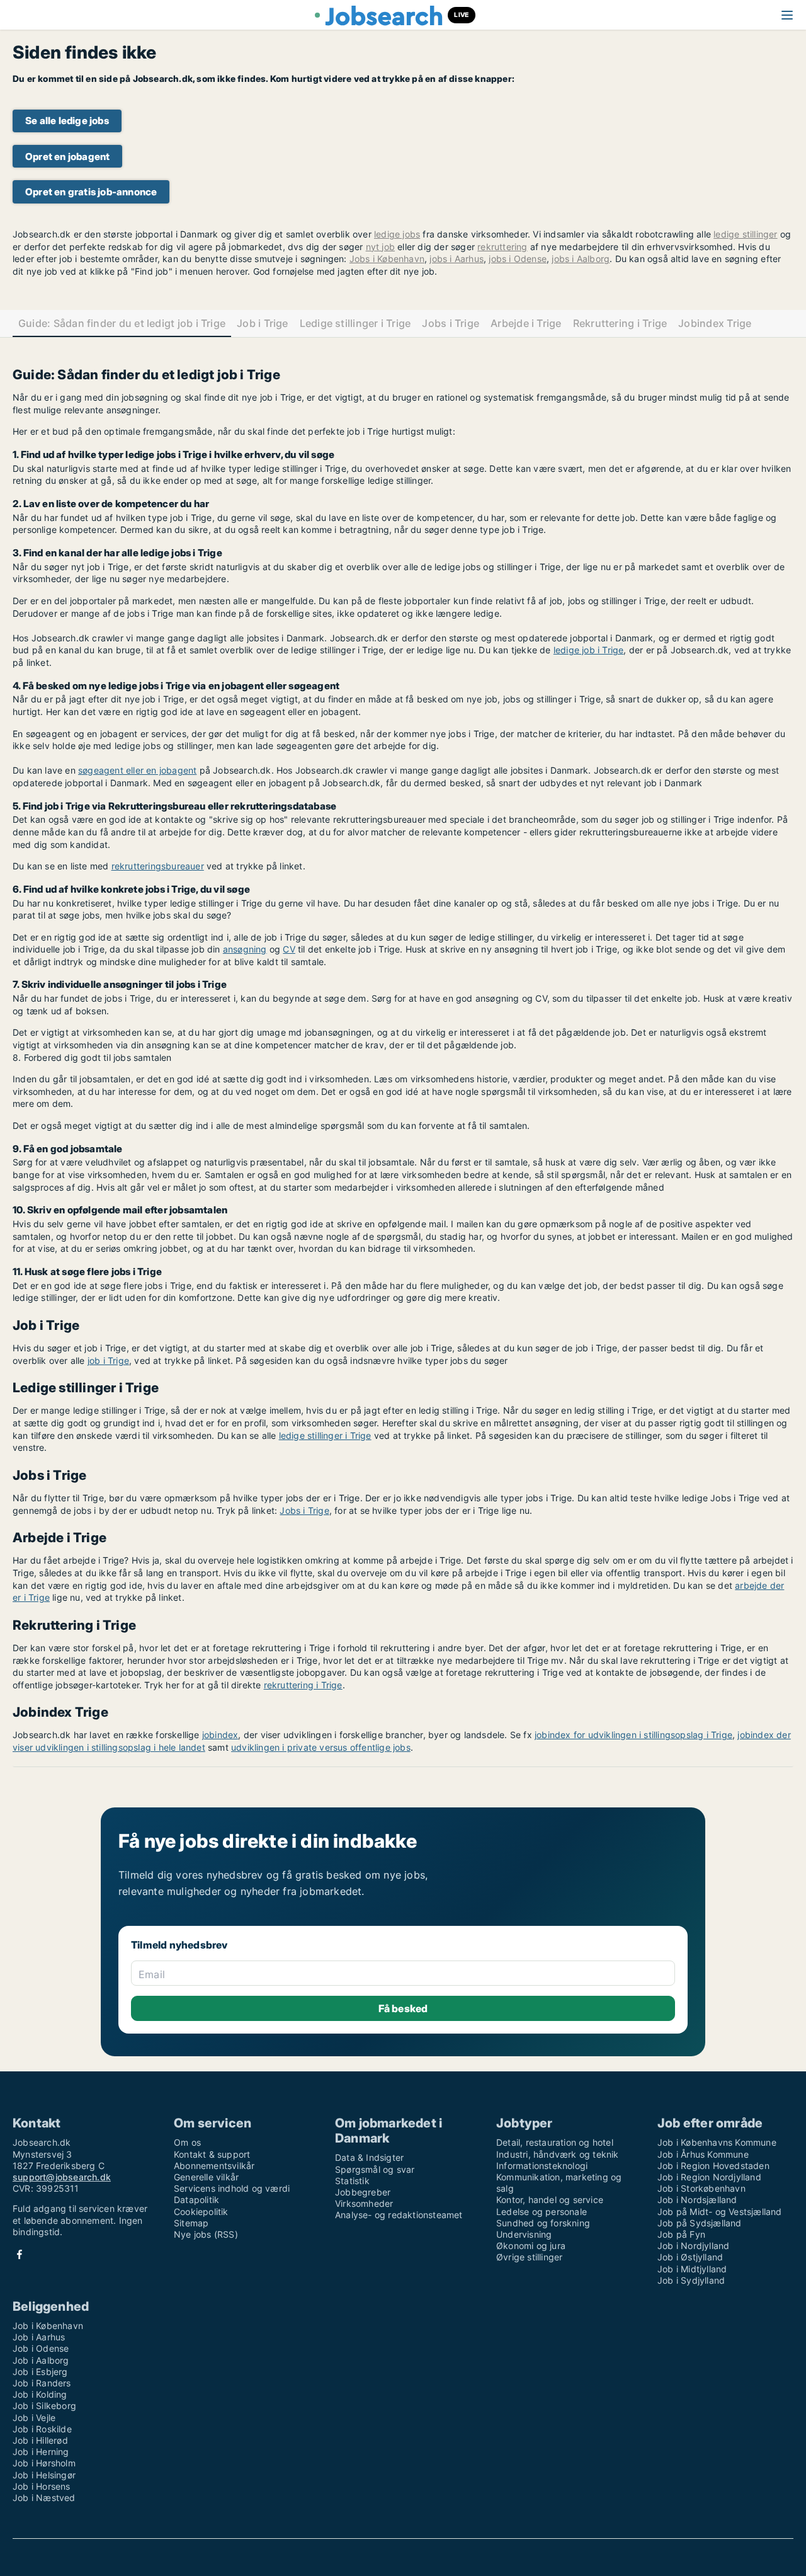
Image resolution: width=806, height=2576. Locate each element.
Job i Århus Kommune (703, 2154)
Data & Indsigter (369, 2157)
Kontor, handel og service (550, 2200)
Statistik (352, 2181)
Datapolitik (196, 2200)
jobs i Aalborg (581, 259)
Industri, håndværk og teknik (558, 2154)
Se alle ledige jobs (67, 121)
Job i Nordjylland (693, 2246)
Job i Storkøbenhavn (701, 2188)
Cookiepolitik (201, 2212)
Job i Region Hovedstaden (713, 2166)
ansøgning (245, 949)
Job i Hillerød (40, 2440)
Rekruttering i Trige (620, 323)
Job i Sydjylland (691, 2280)
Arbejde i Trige (526, 323)
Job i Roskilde (42, 2429)
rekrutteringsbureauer (158, 866)
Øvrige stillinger (529, 2257)
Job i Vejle (34, 2418)
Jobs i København (387, 259)
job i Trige (108, 1360)
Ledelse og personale (542, 2212)
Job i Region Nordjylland (709, 2177)
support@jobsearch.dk (62, 2177)
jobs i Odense (518, 259)
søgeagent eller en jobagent (137, 770)
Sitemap (191, 2223)
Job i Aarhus (39, 2337)
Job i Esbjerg (40, 2372)
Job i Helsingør (44, 2475)
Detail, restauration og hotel (555, 2142)
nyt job (380, 247)
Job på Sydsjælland (700, 2223)
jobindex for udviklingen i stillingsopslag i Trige (633, 1735)
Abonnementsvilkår (214, 2166)
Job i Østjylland (690, 2257)
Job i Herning (41, 2452)
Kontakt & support (212, 2154)
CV (289, 949)
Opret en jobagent (67, 157)
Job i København (48, 2326)
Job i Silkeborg (44, 2406)
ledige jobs (397, 234)
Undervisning (524, 2234)
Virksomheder (364, 2203)
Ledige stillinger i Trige (355, 323)
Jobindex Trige (715, 323)
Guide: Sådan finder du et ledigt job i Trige (122, 323)
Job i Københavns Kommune (717, 2142)
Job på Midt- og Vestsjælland (720, 2212)
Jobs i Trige (451, 323)
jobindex (220, 1735)
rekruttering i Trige (303, 1685)
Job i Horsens (42, 2486)
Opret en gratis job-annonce (91, 192)
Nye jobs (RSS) (206, 2234)
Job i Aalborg (41, 2360)
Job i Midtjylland (692, 2269)
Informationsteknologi (542, 2166)
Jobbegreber (363, 2192)
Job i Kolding (40, 2394)
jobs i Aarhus (457, 259)
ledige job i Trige (589, 650)
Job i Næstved (44, 2498)
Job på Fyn (681, 2234)
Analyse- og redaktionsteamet (399, 2215)
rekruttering (502, 247)
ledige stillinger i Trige (325, 1435)
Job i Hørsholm (44, 2463)
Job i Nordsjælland (697, 2200)
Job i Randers (42, 2383)
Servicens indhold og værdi (232, 2188)
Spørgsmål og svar (375, 2169)
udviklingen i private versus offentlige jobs (321, 1747)
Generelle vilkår (206, 2177)
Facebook (20, 2254)
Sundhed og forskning (543, 2223)
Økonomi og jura (531, 2246)
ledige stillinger (745, 234)
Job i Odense (41, 2348)
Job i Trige (263, 323)
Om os (187, 2142)
